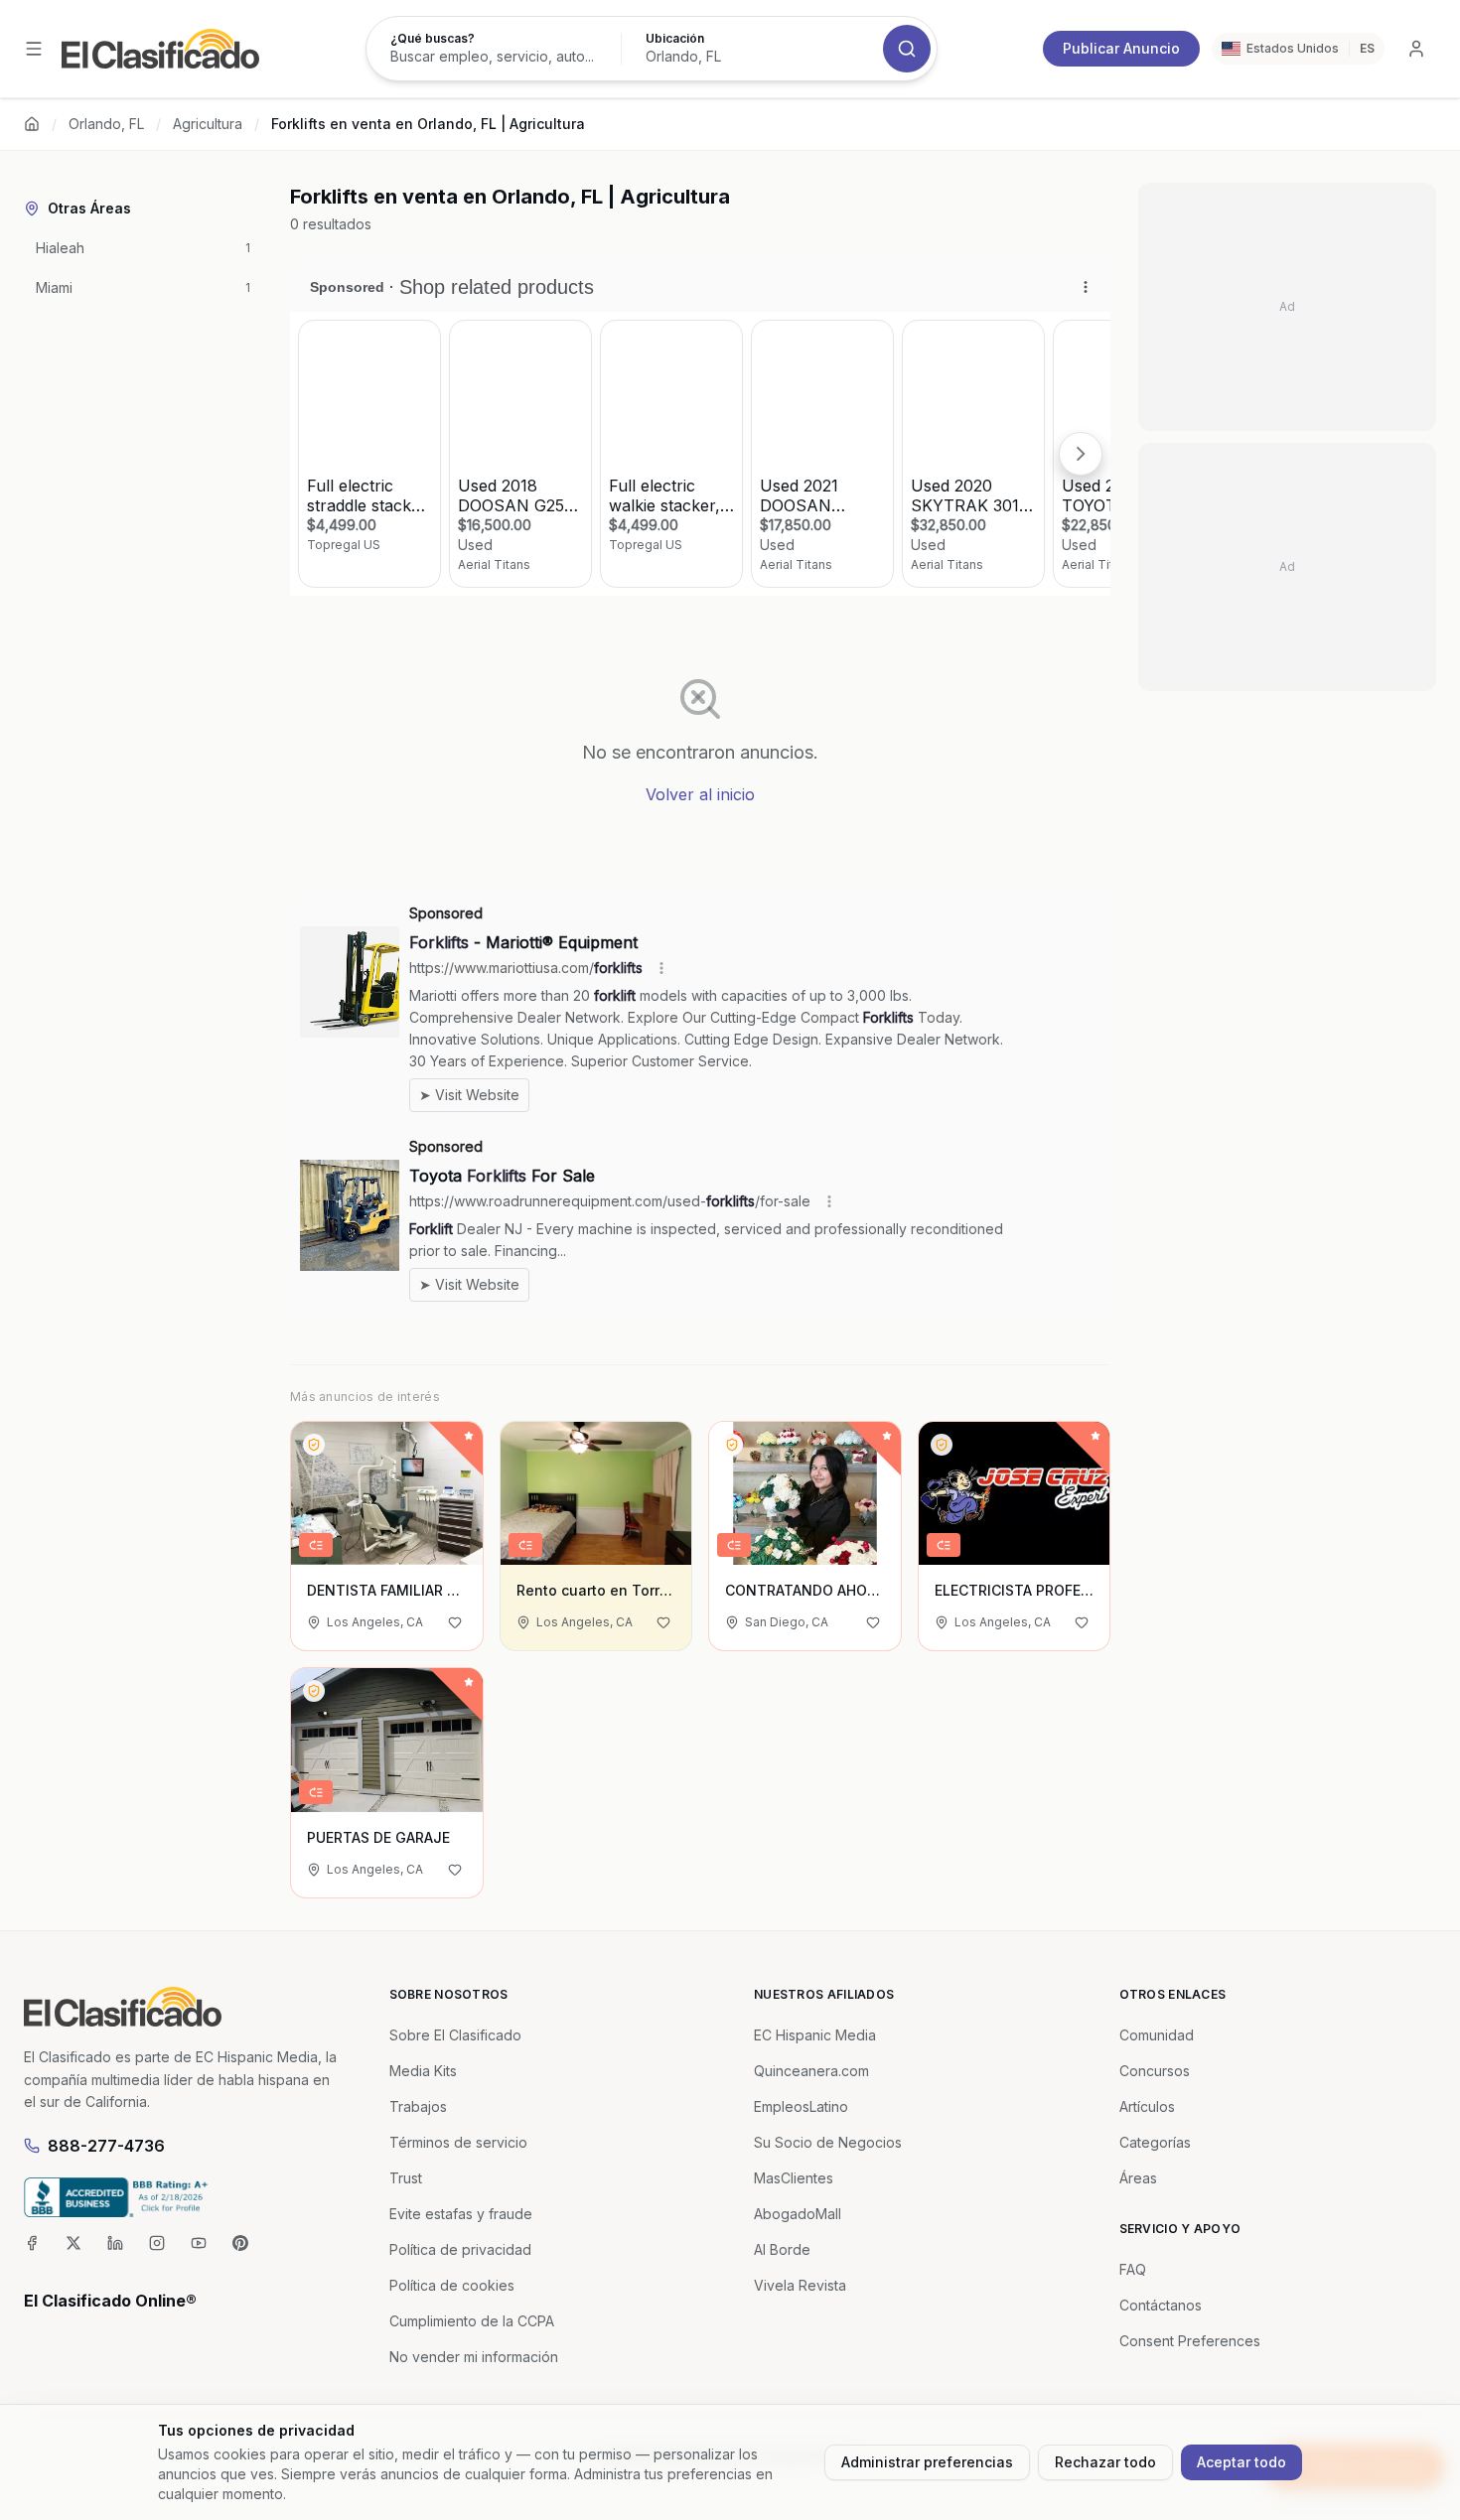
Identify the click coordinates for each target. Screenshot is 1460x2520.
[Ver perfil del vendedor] (314, 1445)
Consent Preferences (1190, 2341)
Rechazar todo (1105, 2462)
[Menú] (34, 49)
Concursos (1155, 2071)
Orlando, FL (106, 124)
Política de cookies (452, 2285)
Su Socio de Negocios (828, 2142)
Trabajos (418, 2106)
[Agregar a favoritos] (455, 1622)
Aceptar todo (1241, 2462)
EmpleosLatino (801, 2106)
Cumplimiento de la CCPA (472, 2321)
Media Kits (423, 2071)
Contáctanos (1161, 2305)
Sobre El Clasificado (455, 2035)
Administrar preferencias (927, 2462)
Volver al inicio (700, 794)
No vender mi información (474, 2357)
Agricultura (208, 124)
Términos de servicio (458, 2142)
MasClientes (794, 2178)
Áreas (1138, 2178)
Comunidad (1157, 2035)
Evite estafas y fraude (461, 2214)
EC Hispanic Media (815, 2035)
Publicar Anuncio (1121, 48)
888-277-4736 (106, 2146)
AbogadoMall (798, 2214)
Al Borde (782, 2249)
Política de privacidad (460, 2249)
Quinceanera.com (811, 2071)
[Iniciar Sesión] (1416, 49)
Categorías (1155, 2142)
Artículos (1147, 2106)
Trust (406, 2178)
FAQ (1133, 2269)
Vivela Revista (800, 2285)
